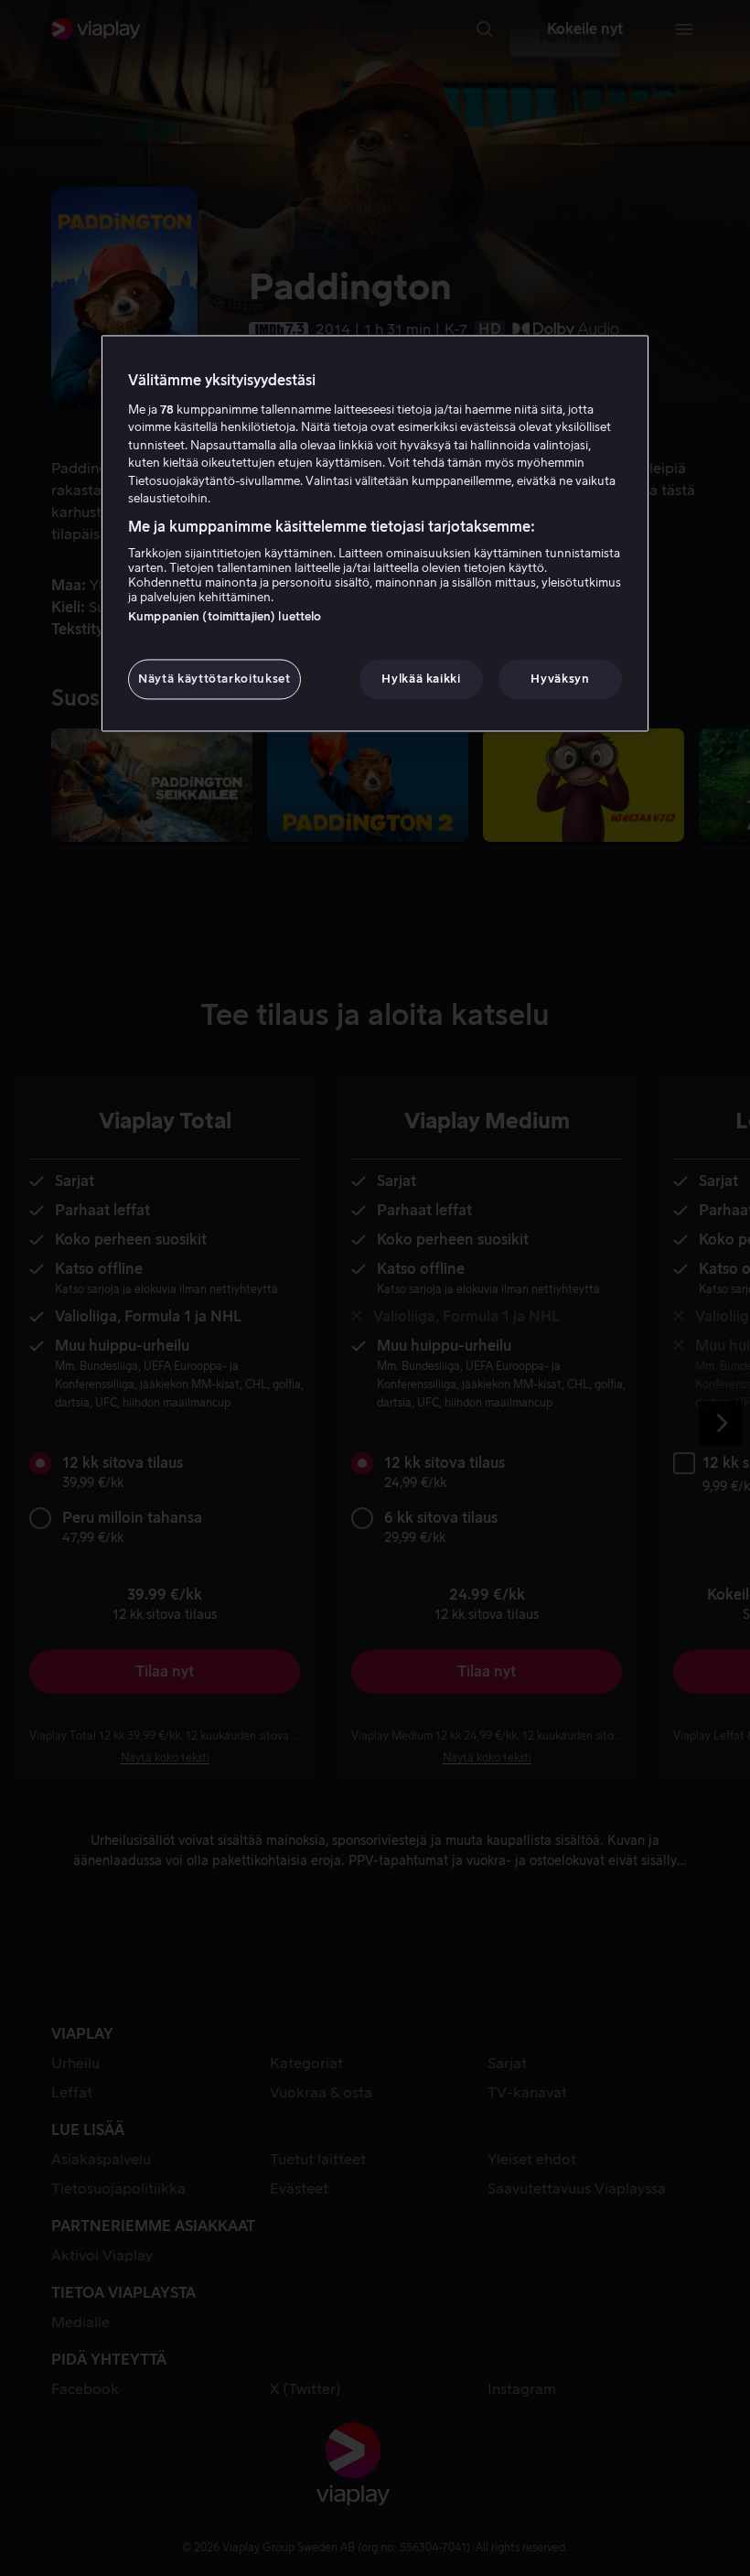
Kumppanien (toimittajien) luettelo (225, 617)
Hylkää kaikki (421, 679)
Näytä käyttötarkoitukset (214, 679)
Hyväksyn (560, 679)
